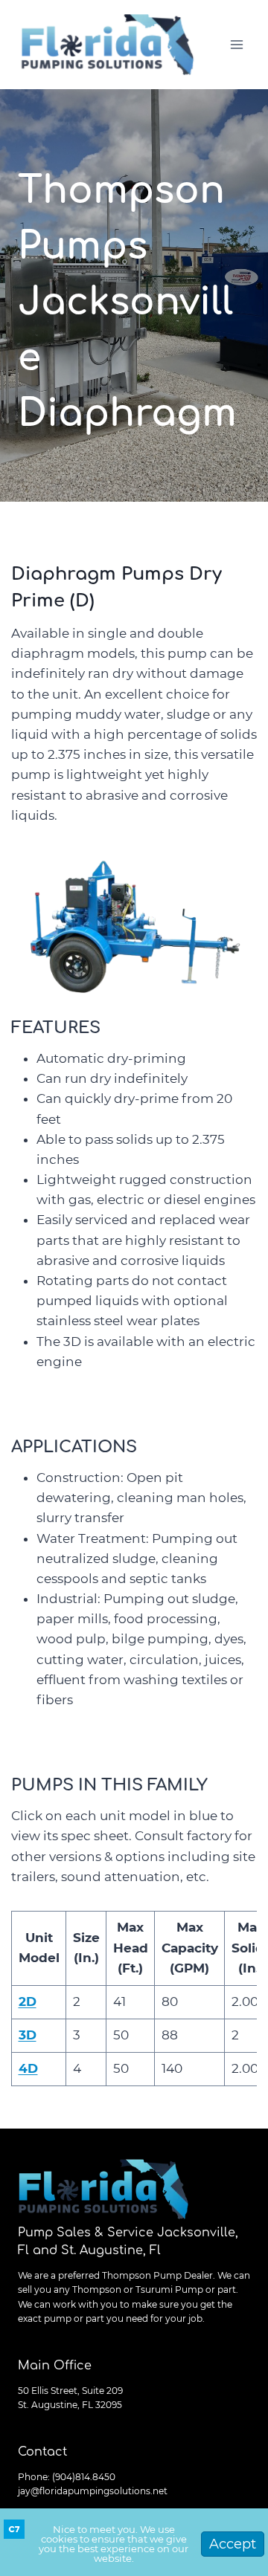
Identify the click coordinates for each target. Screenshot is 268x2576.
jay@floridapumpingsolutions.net (93, 2491)
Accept (233, 2544)
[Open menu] (236, 44)
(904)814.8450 (84, 2477)
